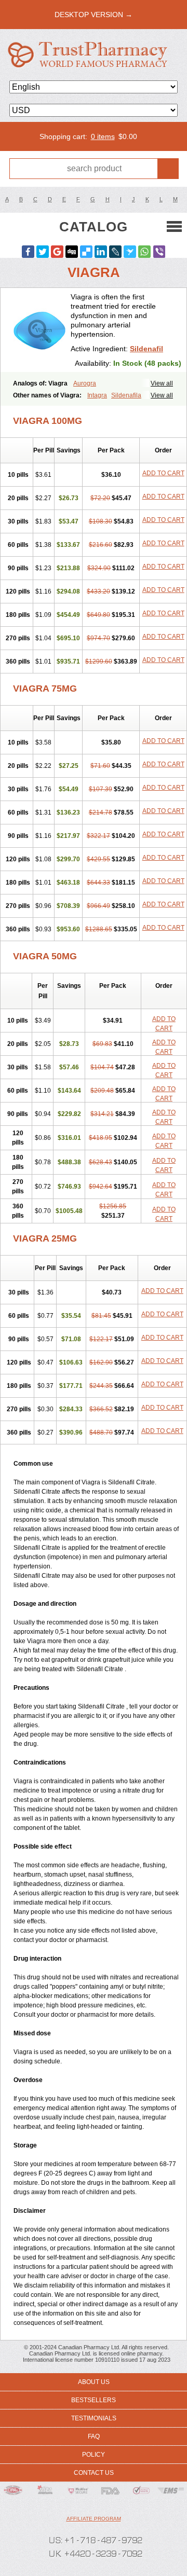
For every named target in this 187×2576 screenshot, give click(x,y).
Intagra (97, 395)
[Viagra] (39, 330)
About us (94, 2382)
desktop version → (94, 15)
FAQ (94, 2436)
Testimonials (94, 2418)
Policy (94, 2455)
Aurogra (85, 383)
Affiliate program (94, 2519)
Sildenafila (126, 395)
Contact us (94, 2473)
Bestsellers (94, 2400)
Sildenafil (146, 349)
